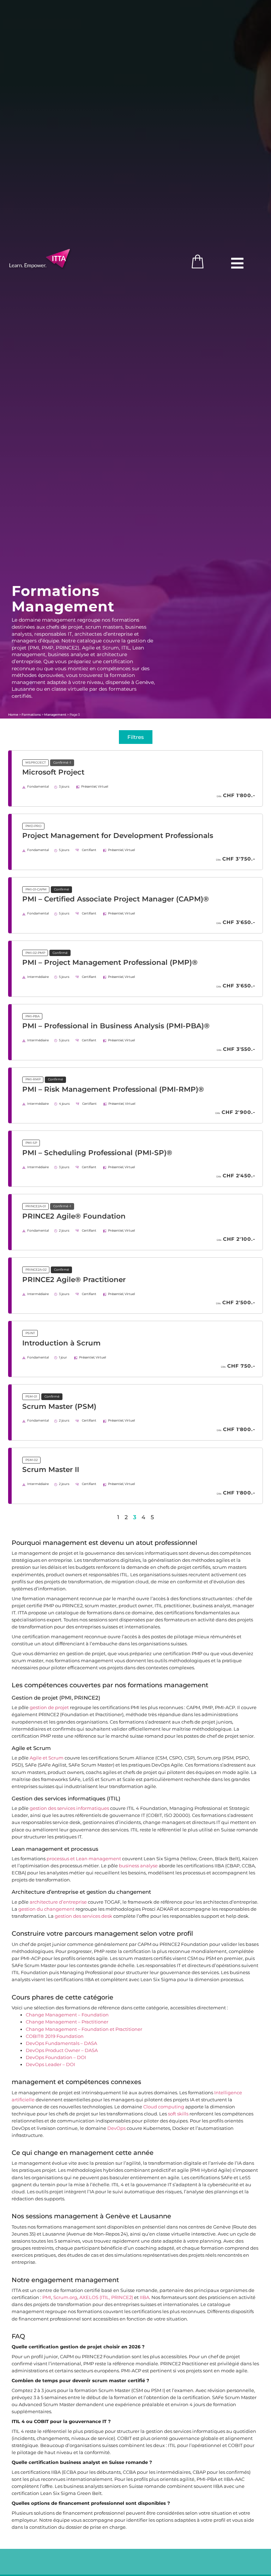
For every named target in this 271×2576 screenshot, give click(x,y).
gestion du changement (46, 1909)
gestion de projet (49, 1708)
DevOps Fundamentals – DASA (61, 2043)
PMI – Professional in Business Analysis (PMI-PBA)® (116, 1026)
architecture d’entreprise (58, 1902)
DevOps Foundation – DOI (56, 2057)
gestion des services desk (83, 1916)
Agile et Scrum (47, 1758)
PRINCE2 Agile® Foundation (74, 1216)
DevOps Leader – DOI (50, 2065)
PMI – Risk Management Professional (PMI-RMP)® (113, 1089)
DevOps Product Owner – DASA (62, 2050)
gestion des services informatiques (69, 1808)
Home (13, 714)
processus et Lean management (84, 1859)
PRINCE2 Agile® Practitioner (74, 1280)
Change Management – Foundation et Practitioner (84, 2029)
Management (55, 714)
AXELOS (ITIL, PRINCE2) (106, 2297)
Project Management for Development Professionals (118, 836)
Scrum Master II (51, 1469)
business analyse (138, 1866)
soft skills (178, 2114)
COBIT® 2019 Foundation (55, 2036)
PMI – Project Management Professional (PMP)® (110, 962)
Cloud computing (164, 2107)
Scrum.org (65, 2297)
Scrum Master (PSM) (59, 1406)
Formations (31, 714)
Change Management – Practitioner (67, 2022)
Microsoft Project (53, 772)
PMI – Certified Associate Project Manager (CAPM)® (116, 899)
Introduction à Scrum (61, 1343)
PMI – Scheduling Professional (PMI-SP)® (97, 1153)
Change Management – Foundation (67, 2015)
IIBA (144, 2297)
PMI (47, 2297)
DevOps (116, 2128)
